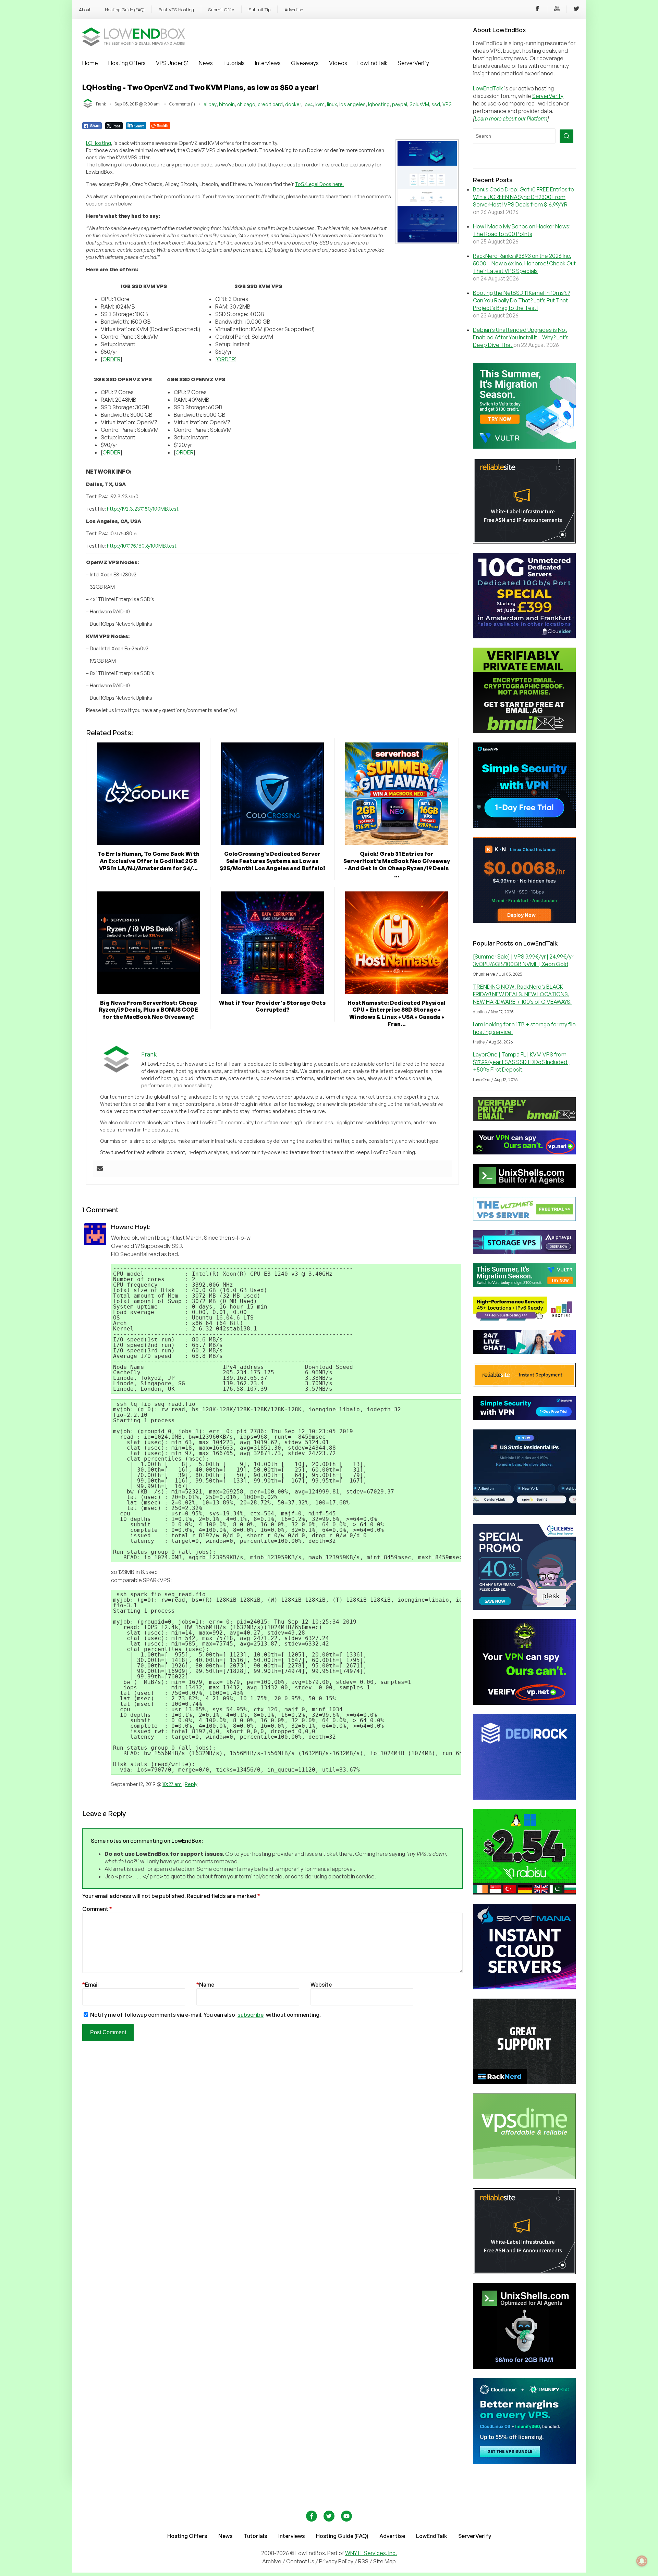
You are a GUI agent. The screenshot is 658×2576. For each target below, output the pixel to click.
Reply (191, 1784)
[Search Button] (566, 136)
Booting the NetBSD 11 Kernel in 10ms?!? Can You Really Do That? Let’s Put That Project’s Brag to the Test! (521, 300)
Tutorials (234, 63)
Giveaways (305, 63)
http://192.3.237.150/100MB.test (143, 509)
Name (205, 1985)
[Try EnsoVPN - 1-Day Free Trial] (524, 826)
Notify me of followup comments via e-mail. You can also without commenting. (205, 2015)
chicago (246, 104)
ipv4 (308, 104)
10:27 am (172, 1784)
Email (90, 1985)
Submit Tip (259, 10)
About (85, 10)
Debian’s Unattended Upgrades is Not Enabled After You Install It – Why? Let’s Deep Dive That (521, 337)
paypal (400, 104)
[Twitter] (576, 10)
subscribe (251, 2015)
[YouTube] (557, 10)
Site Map (385, 2561)
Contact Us (301, 2561)
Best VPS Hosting (176, 10)
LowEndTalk (373, 63)
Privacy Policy (336, 2561)
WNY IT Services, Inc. (371, 2553)
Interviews (268, 63)
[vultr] (524, 447)
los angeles (352, 104)
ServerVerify (413, 63)
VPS (447, 104)
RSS (364, 2561)
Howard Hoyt (130, 1227)
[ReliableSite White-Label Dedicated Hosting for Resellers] (524, 541)
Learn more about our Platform (511, 118)
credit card (270, 104)
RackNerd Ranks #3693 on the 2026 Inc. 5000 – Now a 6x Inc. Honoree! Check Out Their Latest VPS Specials (524, 263)
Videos (338, 63)
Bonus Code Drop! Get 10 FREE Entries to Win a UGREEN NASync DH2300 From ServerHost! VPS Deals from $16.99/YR (523, 197)
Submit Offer (221, 10)
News (206, 63)
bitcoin (227, 104)
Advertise (294, 10)
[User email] (100, 1169)
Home (90, 63)
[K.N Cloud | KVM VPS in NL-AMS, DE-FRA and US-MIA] (524, 921)
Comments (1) (182, 104)
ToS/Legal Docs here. (319, 184)
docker (293, 104)
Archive (272, 2561)
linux (332, 104)
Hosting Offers (127, 63)
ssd (436, 104)
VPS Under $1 (172, 63)
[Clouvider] (524, 636)
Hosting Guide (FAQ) (125, 10)
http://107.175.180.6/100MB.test (142, 546)
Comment (97, 1909)
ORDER (112, 359)
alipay (210, 104)
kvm (320, 104)
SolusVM (419, 104)
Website (321, 1985)
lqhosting (379, 104)
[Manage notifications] (642, 2561)
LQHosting (99, 143)
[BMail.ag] (524, 731)
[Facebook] (537, 10)
